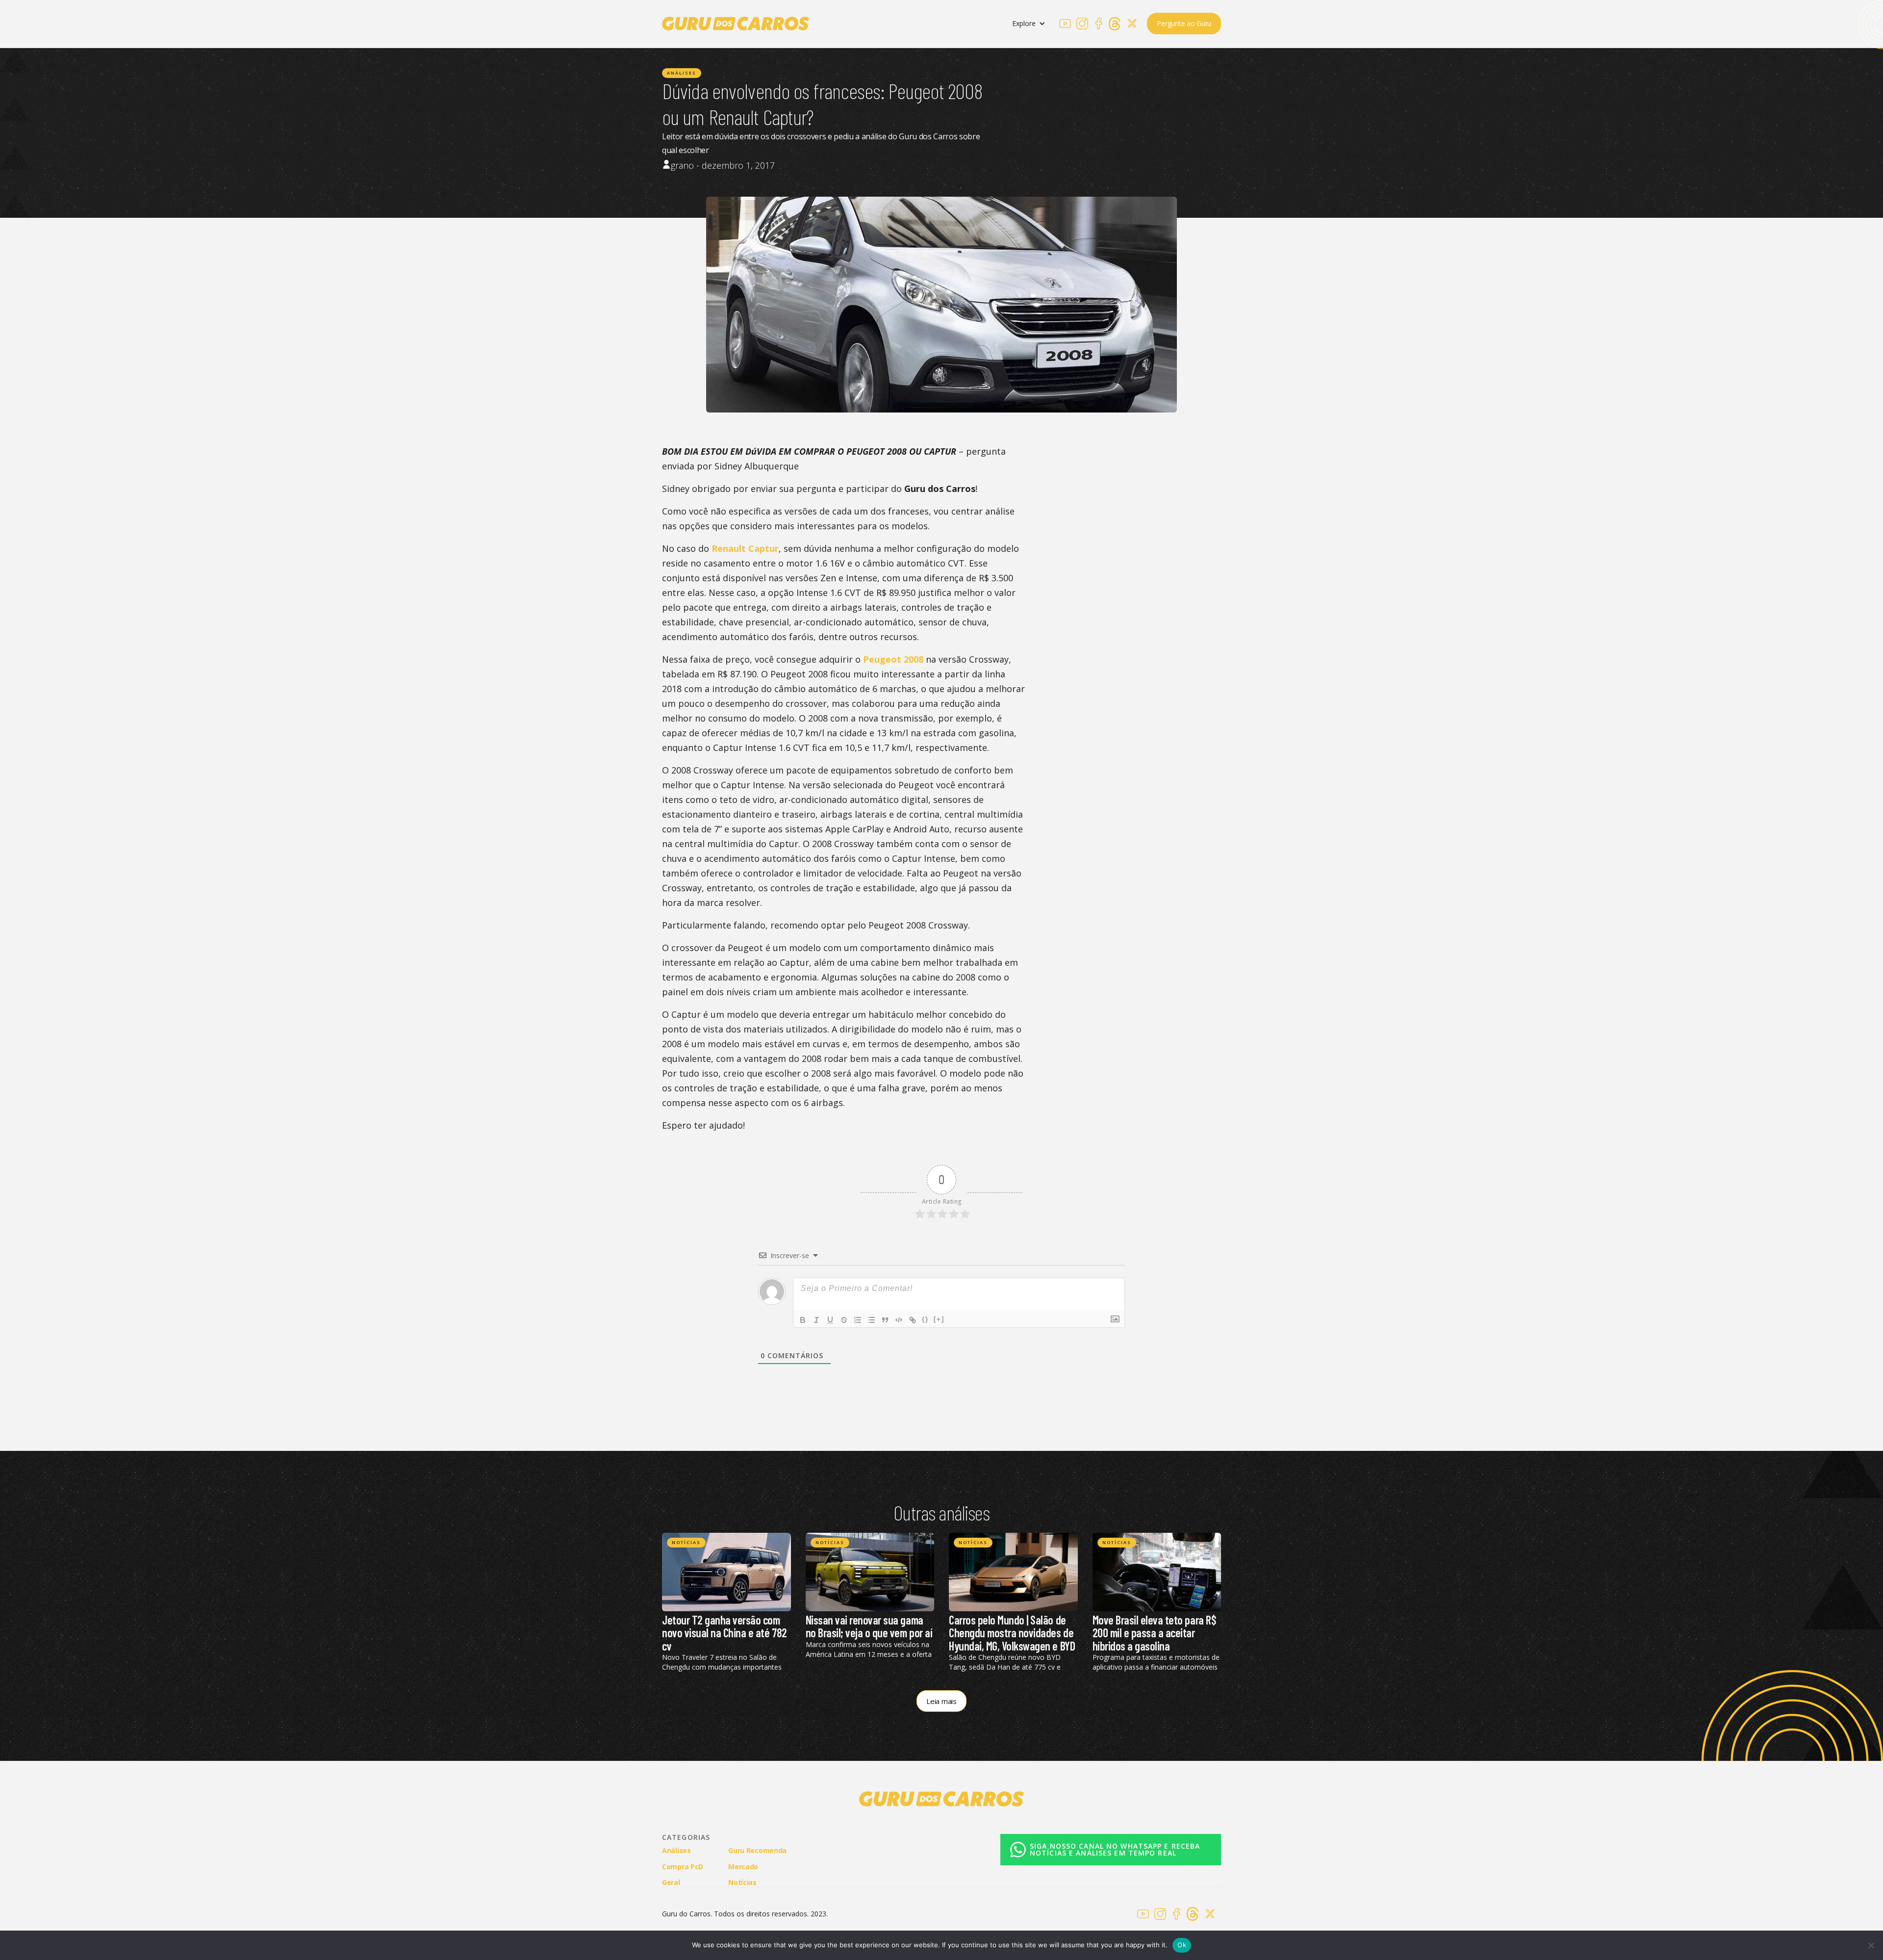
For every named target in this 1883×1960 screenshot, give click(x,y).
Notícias (686, 1542)
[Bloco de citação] (885, 1320)
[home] (736, 24)
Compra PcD (683, 1867)
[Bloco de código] (899, 1320)
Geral (671, 1882)
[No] (1871, 1945)
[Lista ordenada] (858, 1320)
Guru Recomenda (757, 1850)
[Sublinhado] (830, 1320)
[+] (939, 1319)
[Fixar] (844, 1320)
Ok (1182, 1945)
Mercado (743, 1867)
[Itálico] (816, 1320)
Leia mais (941, 1701)
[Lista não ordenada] (871, 1320)
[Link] (913, 1320)
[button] (1029, 24)
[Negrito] (803, 1320)
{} (925, 1319)
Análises (682, 73)
